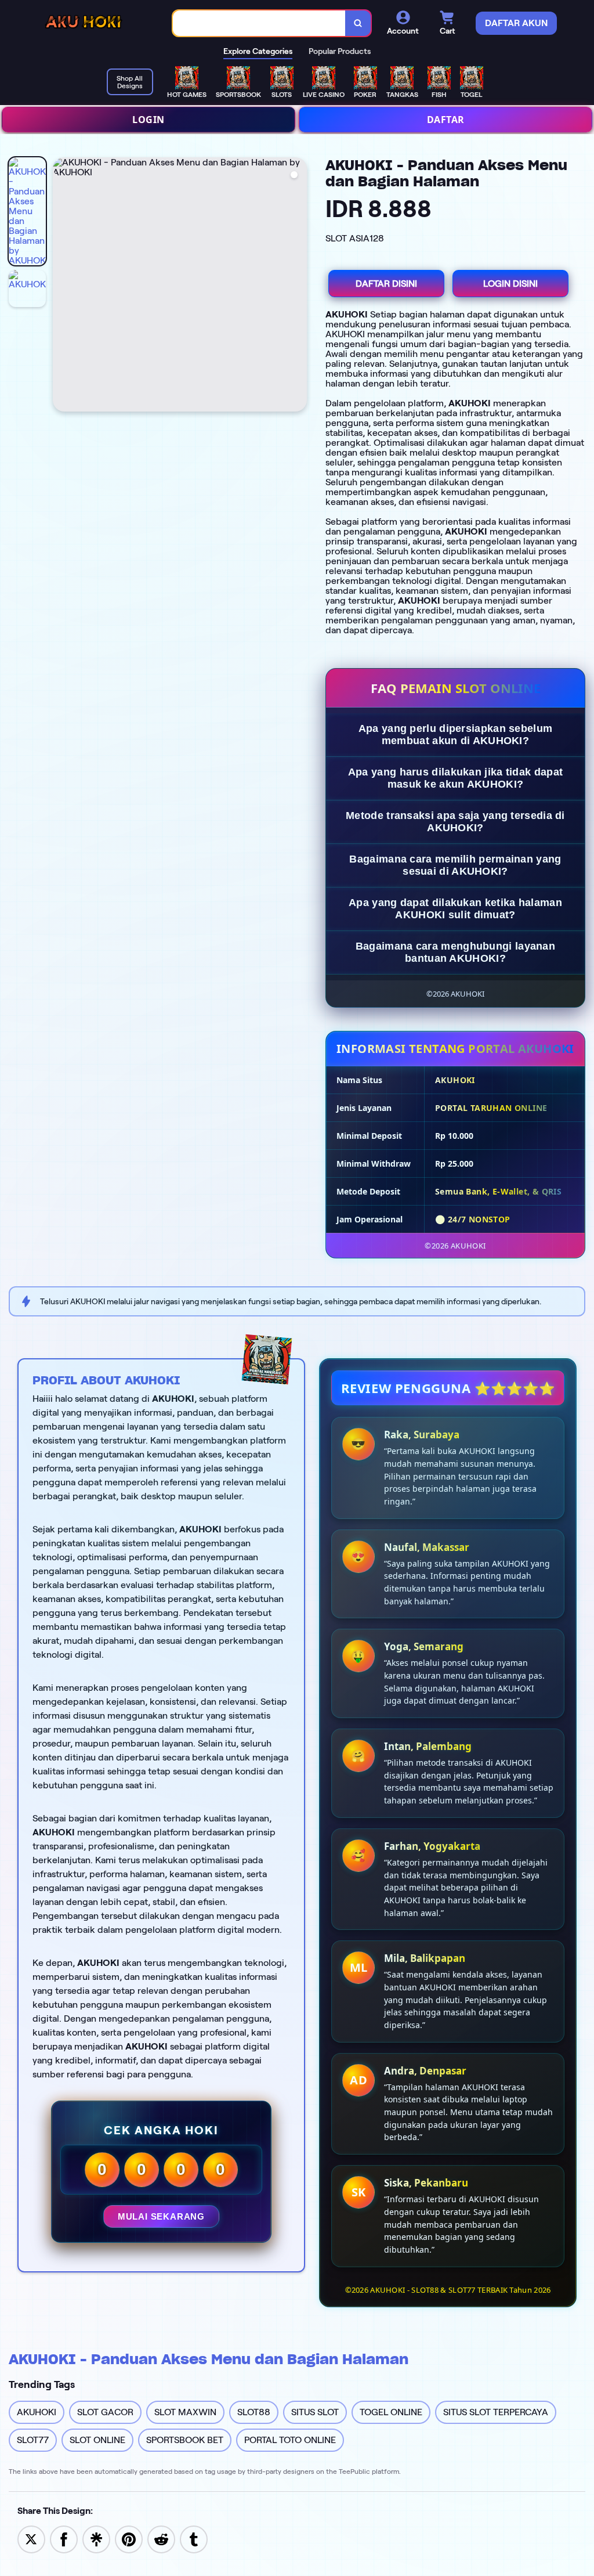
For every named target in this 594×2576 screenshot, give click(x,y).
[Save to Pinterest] (129, 2539)
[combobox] (259, 24)
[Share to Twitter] (31, 2539)
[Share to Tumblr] (194, 2539)
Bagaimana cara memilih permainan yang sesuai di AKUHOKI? (455, 865)
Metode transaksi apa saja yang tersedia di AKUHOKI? (455, 822)
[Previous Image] (62, 286)
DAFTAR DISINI (386, 284)
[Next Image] (298, 286)
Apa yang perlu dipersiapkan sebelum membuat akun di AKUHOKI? (456, 735)
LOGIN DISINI (510, 284)
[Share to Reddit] (161, 2539)
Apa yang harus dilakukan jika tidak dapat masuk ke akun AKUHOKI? (455, 778)
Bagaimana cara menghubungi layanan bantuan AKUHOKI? (455, 952)
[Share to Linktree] (96, 2539)
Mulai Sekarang (161, 2216)
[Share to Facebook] (64, 2539)
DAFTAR (446, 120)
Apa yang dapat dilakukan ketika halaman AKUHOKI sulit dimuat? (455, 909)
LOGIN (148, 120)
